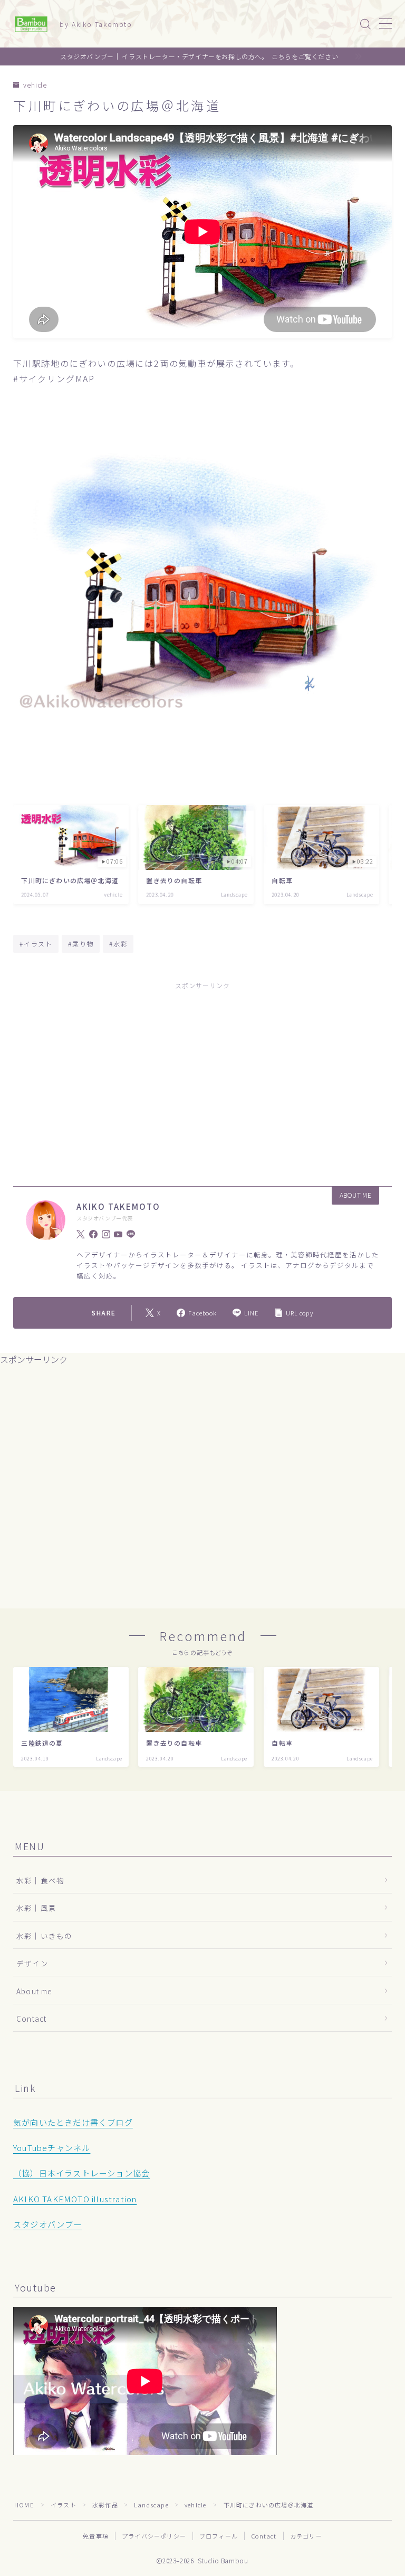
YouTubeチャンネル (52, 2147)
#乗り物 (81, 944)
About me (34, 1991)
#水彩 (118, 944)
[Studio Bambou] (31, 24)
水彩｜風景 (36, 1908)
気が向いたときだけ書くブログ (73, 2122)
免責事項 (96, 2536)
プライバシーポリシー (154, 2536)
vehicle (35, 85)
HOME (24, 2505)
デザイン (32, 1963)
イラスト (64, 2505)
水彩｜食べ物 (40, 1880)
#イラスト (36, 944)
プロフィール (219, 2536)
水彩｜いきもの (44, 1936)
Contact (31, 2019)
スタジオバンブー (48, 2224)
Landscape (151, 2505)
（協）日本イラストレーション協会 (81, 2173)
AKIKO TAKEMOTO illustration (75, 2199)
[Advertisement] (202, 1074)
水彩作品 (105, 2505)
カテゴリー (306, 2536)
